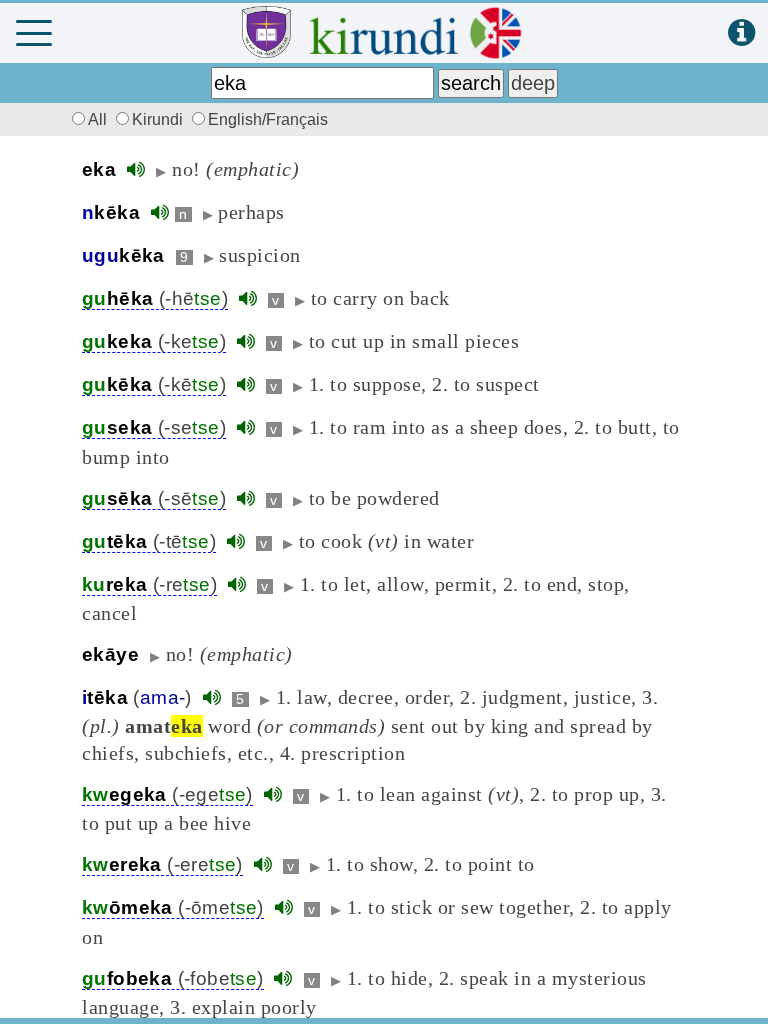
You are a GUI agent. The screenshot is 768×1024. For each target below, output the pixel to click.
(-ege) (167, 794)
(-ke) (154, 341)
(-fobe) (173, 978)
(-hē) (155, 298)
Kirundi (159, 119)
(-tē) (149, 541)
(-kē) (154, 384)
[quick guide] (741, 33)
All (99, 119)
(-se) (154, 427)
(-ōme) (173, 907)
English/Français (268, 119)
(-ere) (162, 864)
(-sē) (154, 498)
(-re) (149, 584)
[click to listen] (136, 169)
